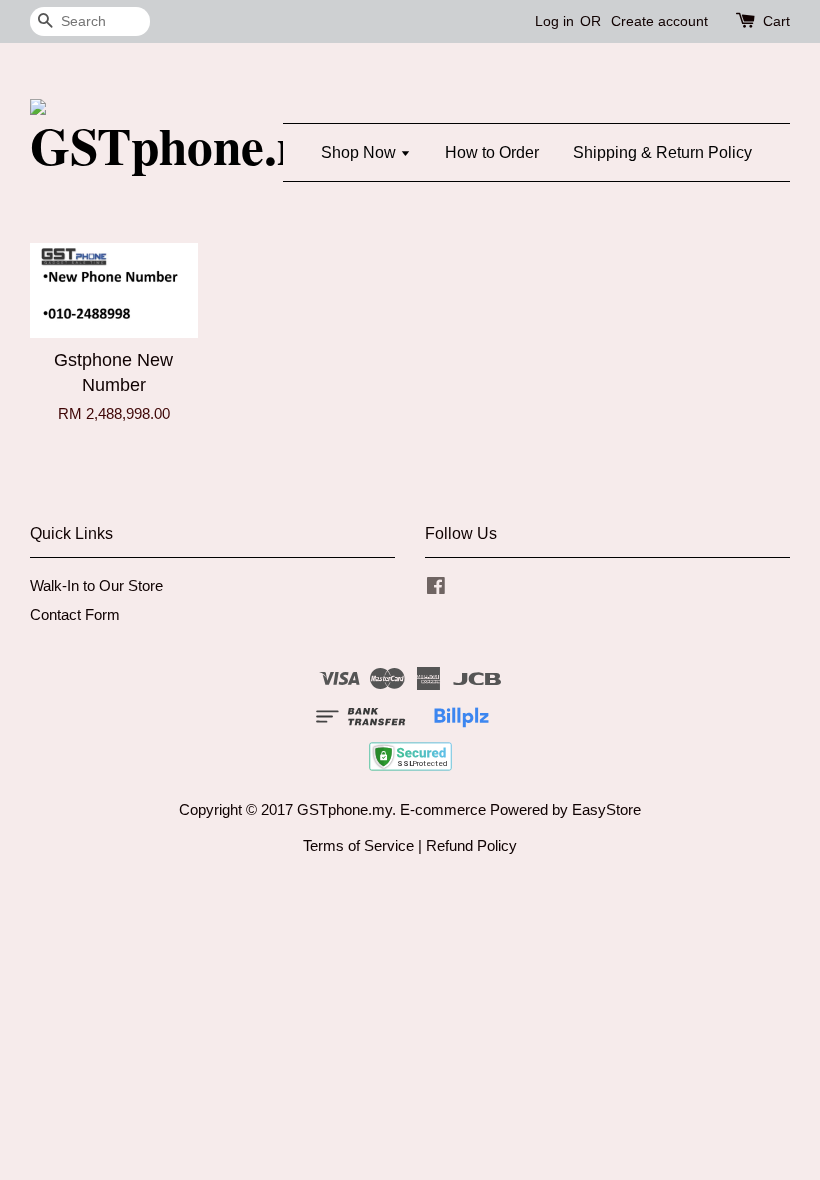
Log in (554, 21)
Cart (776, 21)
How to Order (492, 152)
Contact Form (75, 614)
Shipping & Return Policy (662, 152)
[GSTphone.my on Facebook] (436, 588)
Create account (659, 21)
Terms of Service (358, 845)
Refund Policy (471, 845)
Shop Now (360, 152)
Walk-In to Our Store (96, 585)
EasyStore (606, 809)
